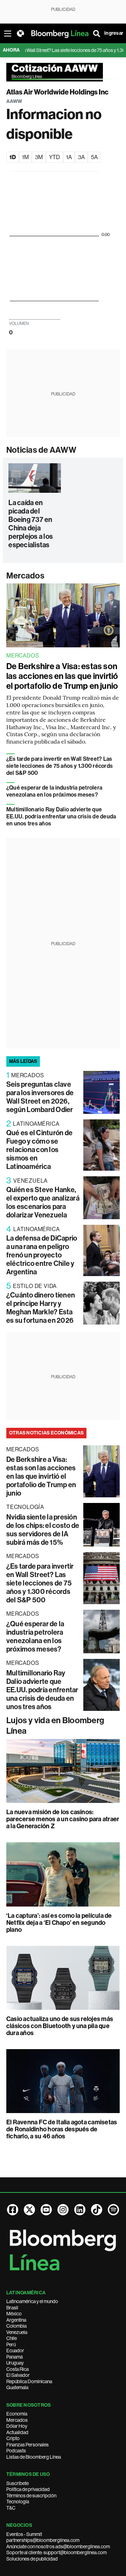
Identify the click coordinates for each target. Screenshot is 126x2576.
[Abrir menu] (8, 33)
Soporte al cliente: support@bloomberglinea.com (57, 2552)
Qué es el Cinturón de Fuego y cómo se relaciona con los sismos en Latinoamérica (39, 1150)
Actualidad (17, 2432)
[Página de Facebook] (13, 2210)
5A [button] (94, 157)
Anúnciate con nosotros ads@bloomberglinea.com (58, 2546)
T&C (11, 2508)
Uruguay (15, 2363)
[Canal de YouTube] (46, 2210)
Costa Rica (17, 2369)
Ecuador (15, 2351)
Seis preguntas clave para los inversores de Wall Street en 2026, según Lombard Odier (40, 1097)
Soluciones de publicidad (32, 2559)
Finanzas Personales (27, 2445)
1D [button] (13, 157)
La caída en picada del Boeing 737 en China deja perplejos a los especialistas (31, 524)
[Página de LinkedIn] (80, 2210)
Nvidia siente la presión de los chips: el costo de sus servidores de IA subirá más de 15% (43, 1530)
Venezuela (17, 2332)
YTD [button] (54, 157)
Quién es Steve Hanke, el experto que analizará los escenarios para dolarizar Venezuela (43, 1202)
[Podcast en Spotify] (113, 2210)
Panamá (15, 2357)
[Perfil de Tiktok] (97, 2210)
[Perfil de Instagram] (63, 2210)
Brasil (12, 2308)
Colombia (16, 2326)
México (14, 2314)
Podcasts (16, 2451)
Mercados (25, 576)
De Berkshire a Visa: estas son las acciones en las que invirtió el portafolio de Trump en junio (62, 676)
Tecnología (18, 2502)
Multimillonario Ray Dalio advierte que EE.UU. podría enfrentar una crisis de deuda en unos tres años (61, 816)
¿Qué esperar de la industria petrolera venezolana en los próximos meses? (54, 791)
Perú (11, 2345)
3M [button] (39, 157)
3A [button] (81, 157)
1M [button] (25, 157)
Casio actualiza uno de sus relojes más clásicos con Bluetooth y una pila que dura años (60, 2026)
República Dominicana (29, 2381)
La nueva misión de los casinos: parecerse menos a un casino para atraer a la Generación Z (63, 1819)
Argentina (16, 2320)
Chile (12, 2338)
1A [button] (69, 157)
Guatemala (17, 2387)
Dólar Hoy (17, 2426)
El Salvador (18, 2375)
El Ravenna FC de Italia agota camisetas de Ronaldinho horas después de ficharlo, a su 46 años (62, 2129)
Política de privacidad (28, 2489)
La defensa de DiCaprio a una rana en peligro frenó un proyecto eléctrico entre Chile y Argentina (42, 1255)
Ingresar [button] (114, 33)
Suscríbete (17, 2483)
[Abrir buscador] (97, 33)
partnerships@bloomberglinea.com (43, 2540)
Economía (17, 2414)
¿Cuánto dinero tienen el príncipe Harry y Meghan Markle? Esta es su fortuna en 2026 (41, 1308)
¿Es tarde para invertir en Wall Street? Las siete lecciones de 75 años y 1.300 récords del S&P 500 (59, 766)
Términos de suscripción (31, 2496)
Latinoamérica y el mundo (32, 2301)
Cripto (13, 2438)
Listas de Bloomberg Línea (34, 2457)
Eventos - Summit (24, 2534)
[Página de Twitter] (29, 2210)
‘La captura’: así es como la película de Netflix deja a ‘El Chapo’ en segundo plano (59, 1923)
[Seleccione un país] (20, 33)
